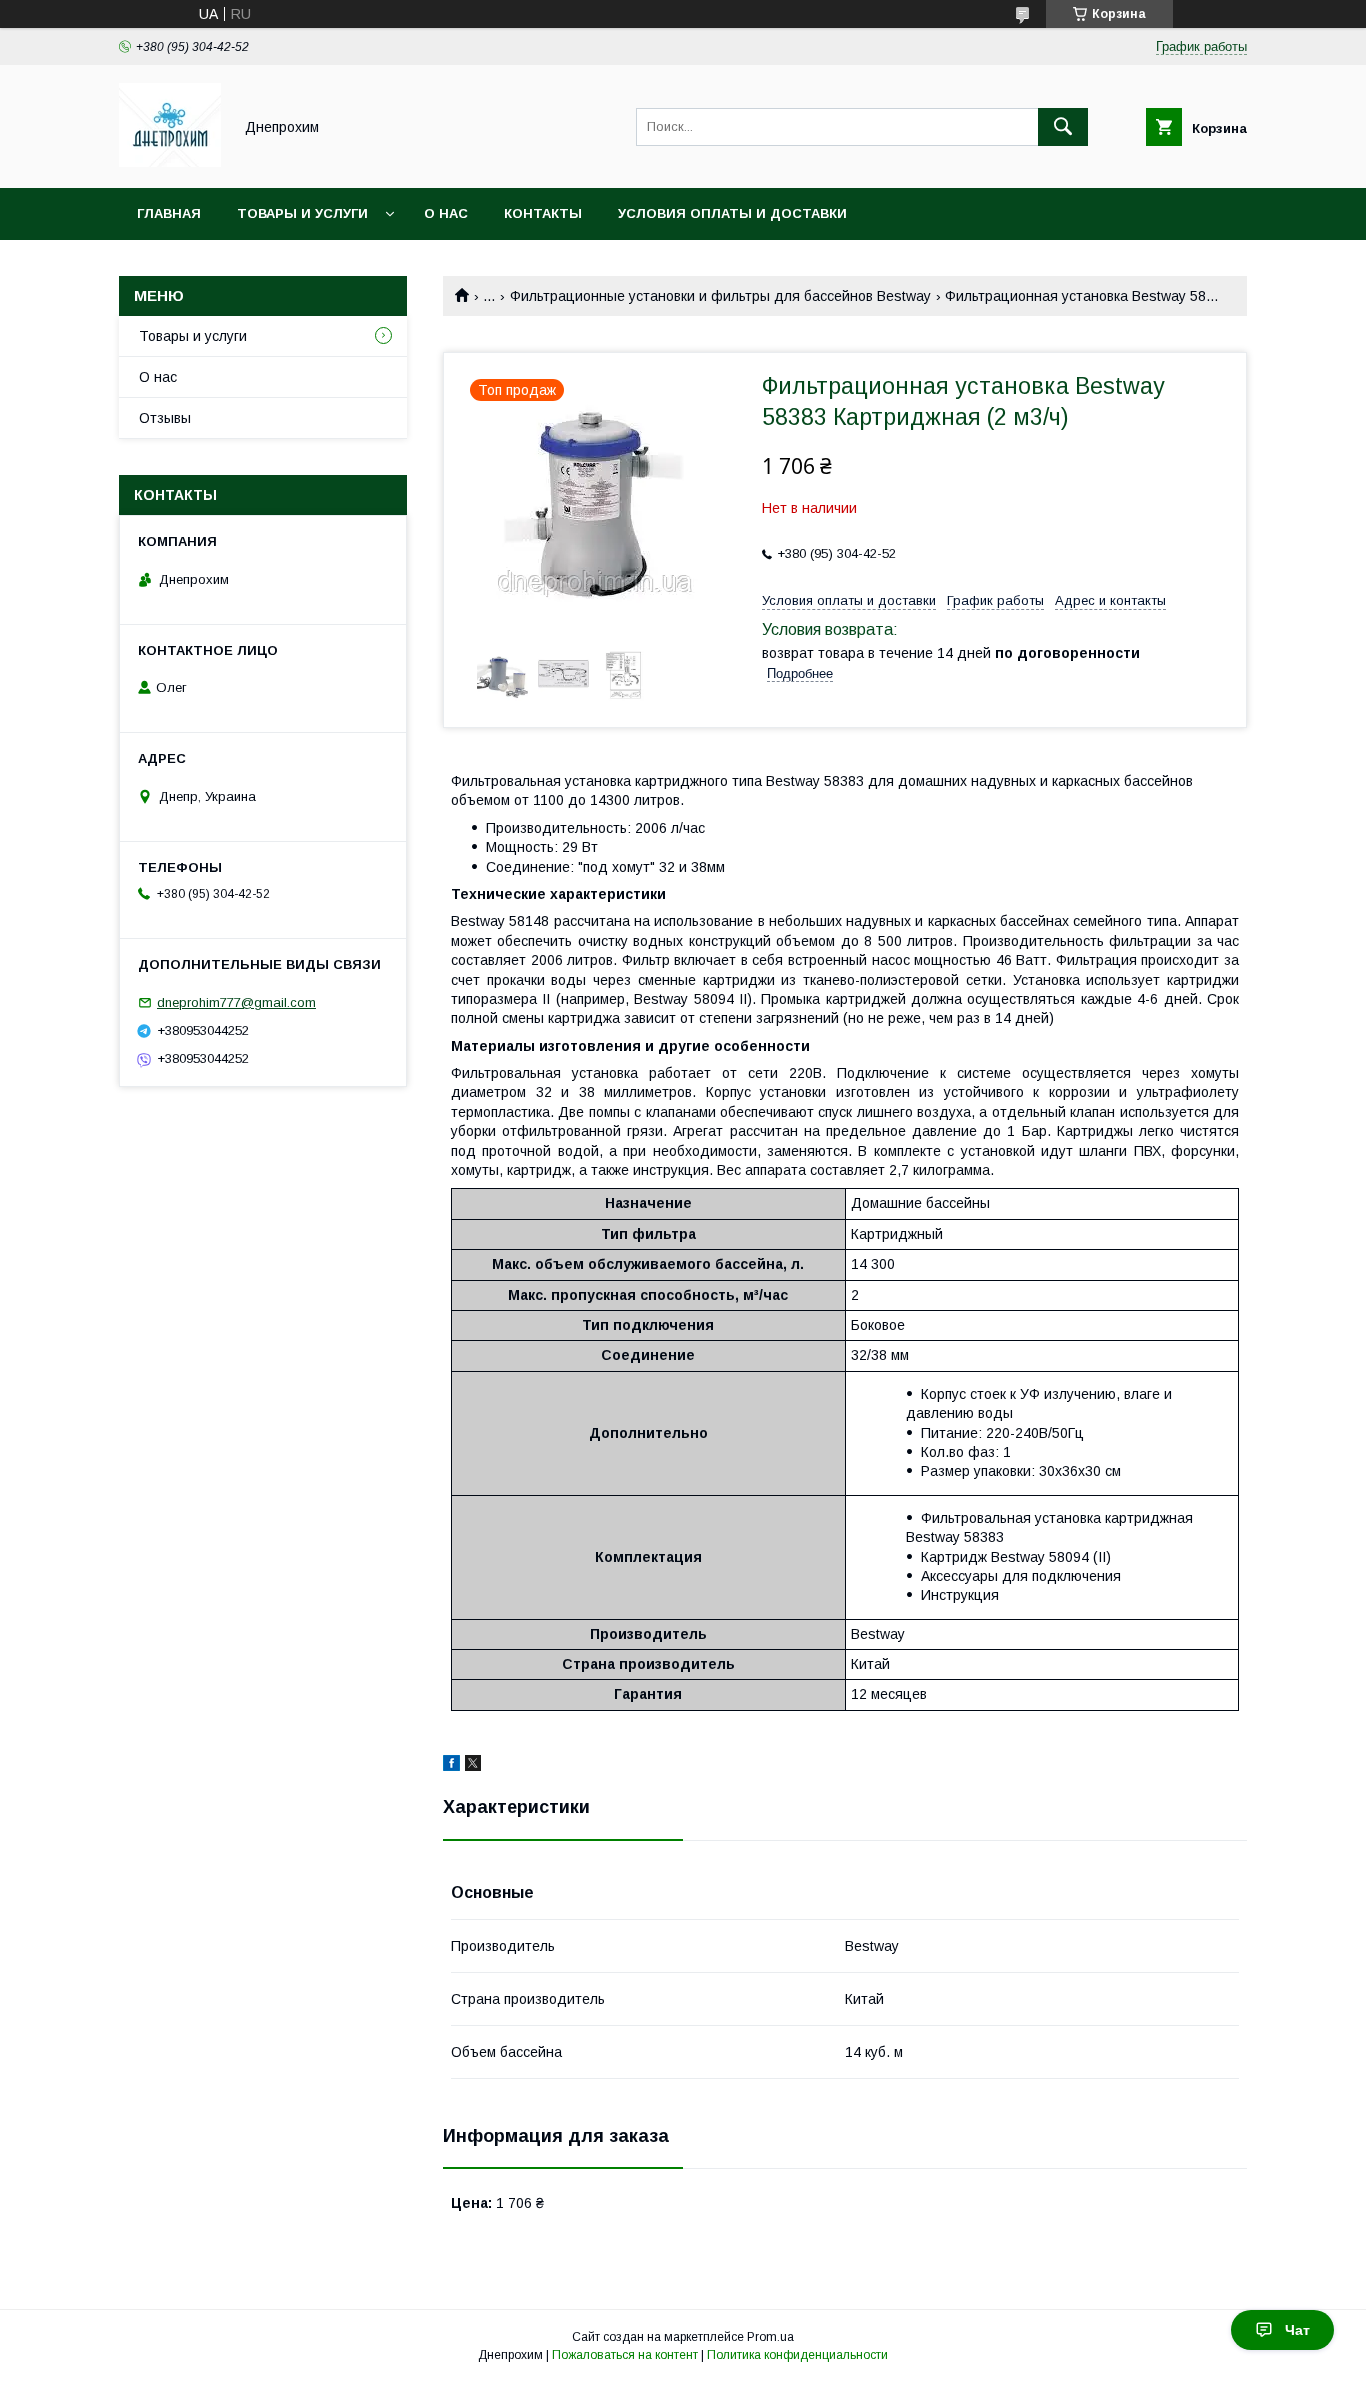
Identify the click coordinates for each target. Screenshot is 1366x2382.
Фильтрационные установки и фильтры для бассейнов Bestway (720, 296)
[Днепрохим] (170, 162)
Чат (1297, 2330)
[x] (473, 1766)
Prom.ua (770, 2337)
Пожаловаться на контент (625, 2355)
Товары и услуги (302, 213)
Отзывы (165, 418)
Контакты (543, 213)
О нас (446, 213)
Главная (169, 213)
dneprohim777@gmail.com (236, 1002)
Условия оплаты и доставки (732, 213)
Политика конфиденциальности (797, 2355)
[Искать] (1063, 127)
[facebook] (451, 1766)
